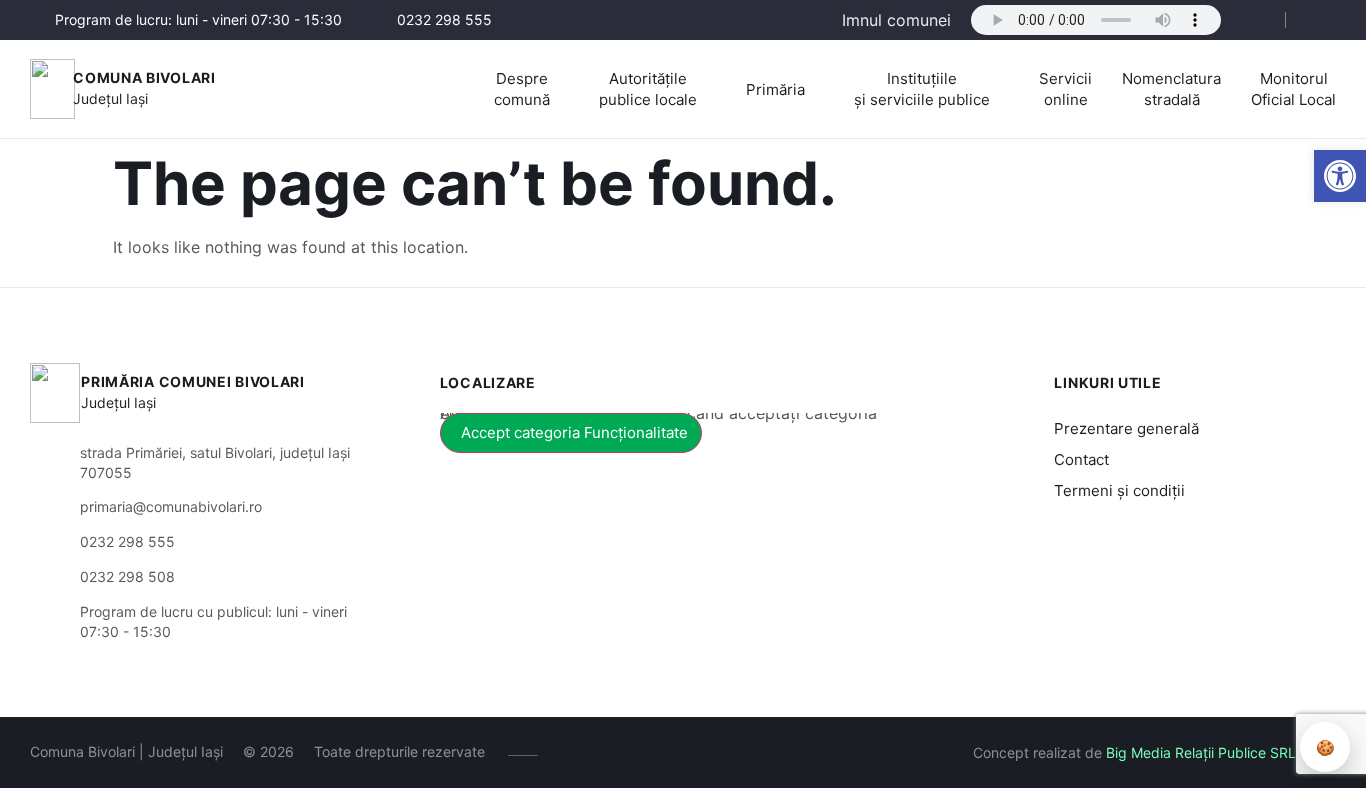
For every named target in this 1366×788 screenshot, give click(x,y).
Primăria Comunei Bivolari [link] (193, 381)
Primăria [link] (775, 89)
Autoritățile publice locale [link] (648, 89)
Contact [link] (1081, 459)
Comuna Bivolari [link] (144, 77)
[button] (1253, 21)
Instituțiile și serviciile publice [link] (922, 89)
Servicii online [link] (1065, 89)
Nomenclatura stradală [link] (1171, 89)
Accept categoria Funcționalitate (574, 432)
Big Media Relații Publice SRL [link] (1201, 752)
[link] (1340, 176)
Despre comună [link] (522, 89)
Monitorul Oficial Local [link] (1293, 89)
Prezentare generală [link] (1126, 428)
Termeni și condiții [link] (1119, 490)
